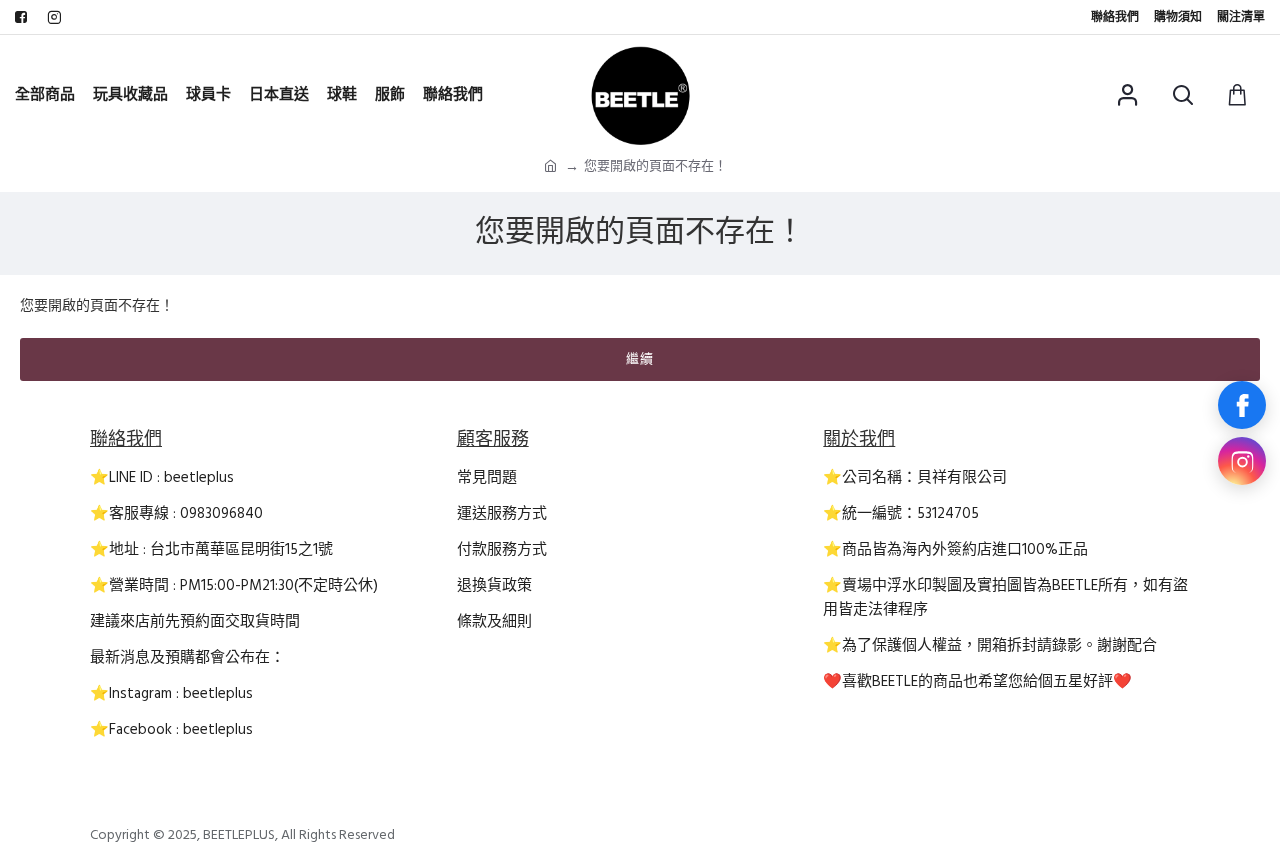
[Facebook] (1242, 405)
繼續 (640, 359)
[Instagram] (1242, 461)
